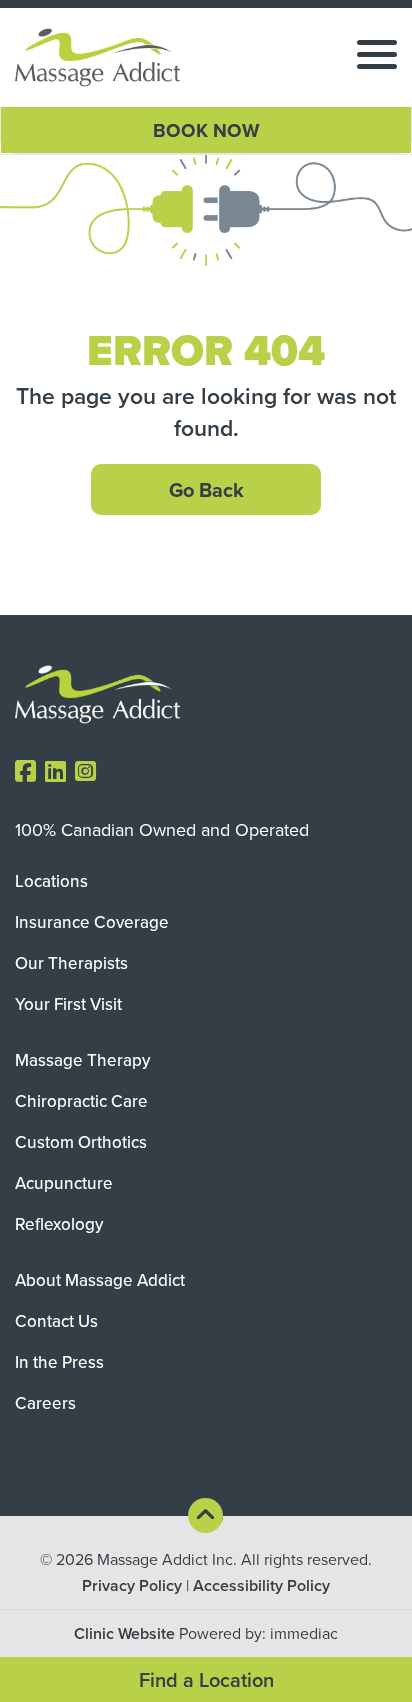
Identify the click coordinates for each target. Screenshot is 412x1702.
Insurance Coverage (92, 922)
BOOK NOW (206, 130)
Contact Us (56, 1321)
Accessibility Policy (261, 1585)
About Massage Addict (100, 1280)
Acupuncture (64, 1183)
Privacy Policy (132, 1585)
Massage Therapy (82, 1060)
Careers (45, 1403)
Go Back (206, 489)
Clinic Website (124, 1633)
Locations (51, 881)
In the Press (59, 1362)
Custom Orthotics (81, 1142)
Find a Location (206, 1679)
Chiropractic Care (81, 1101)
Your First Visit (68, 1004)
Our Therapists (71, 963)
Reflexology (59, 1224)
